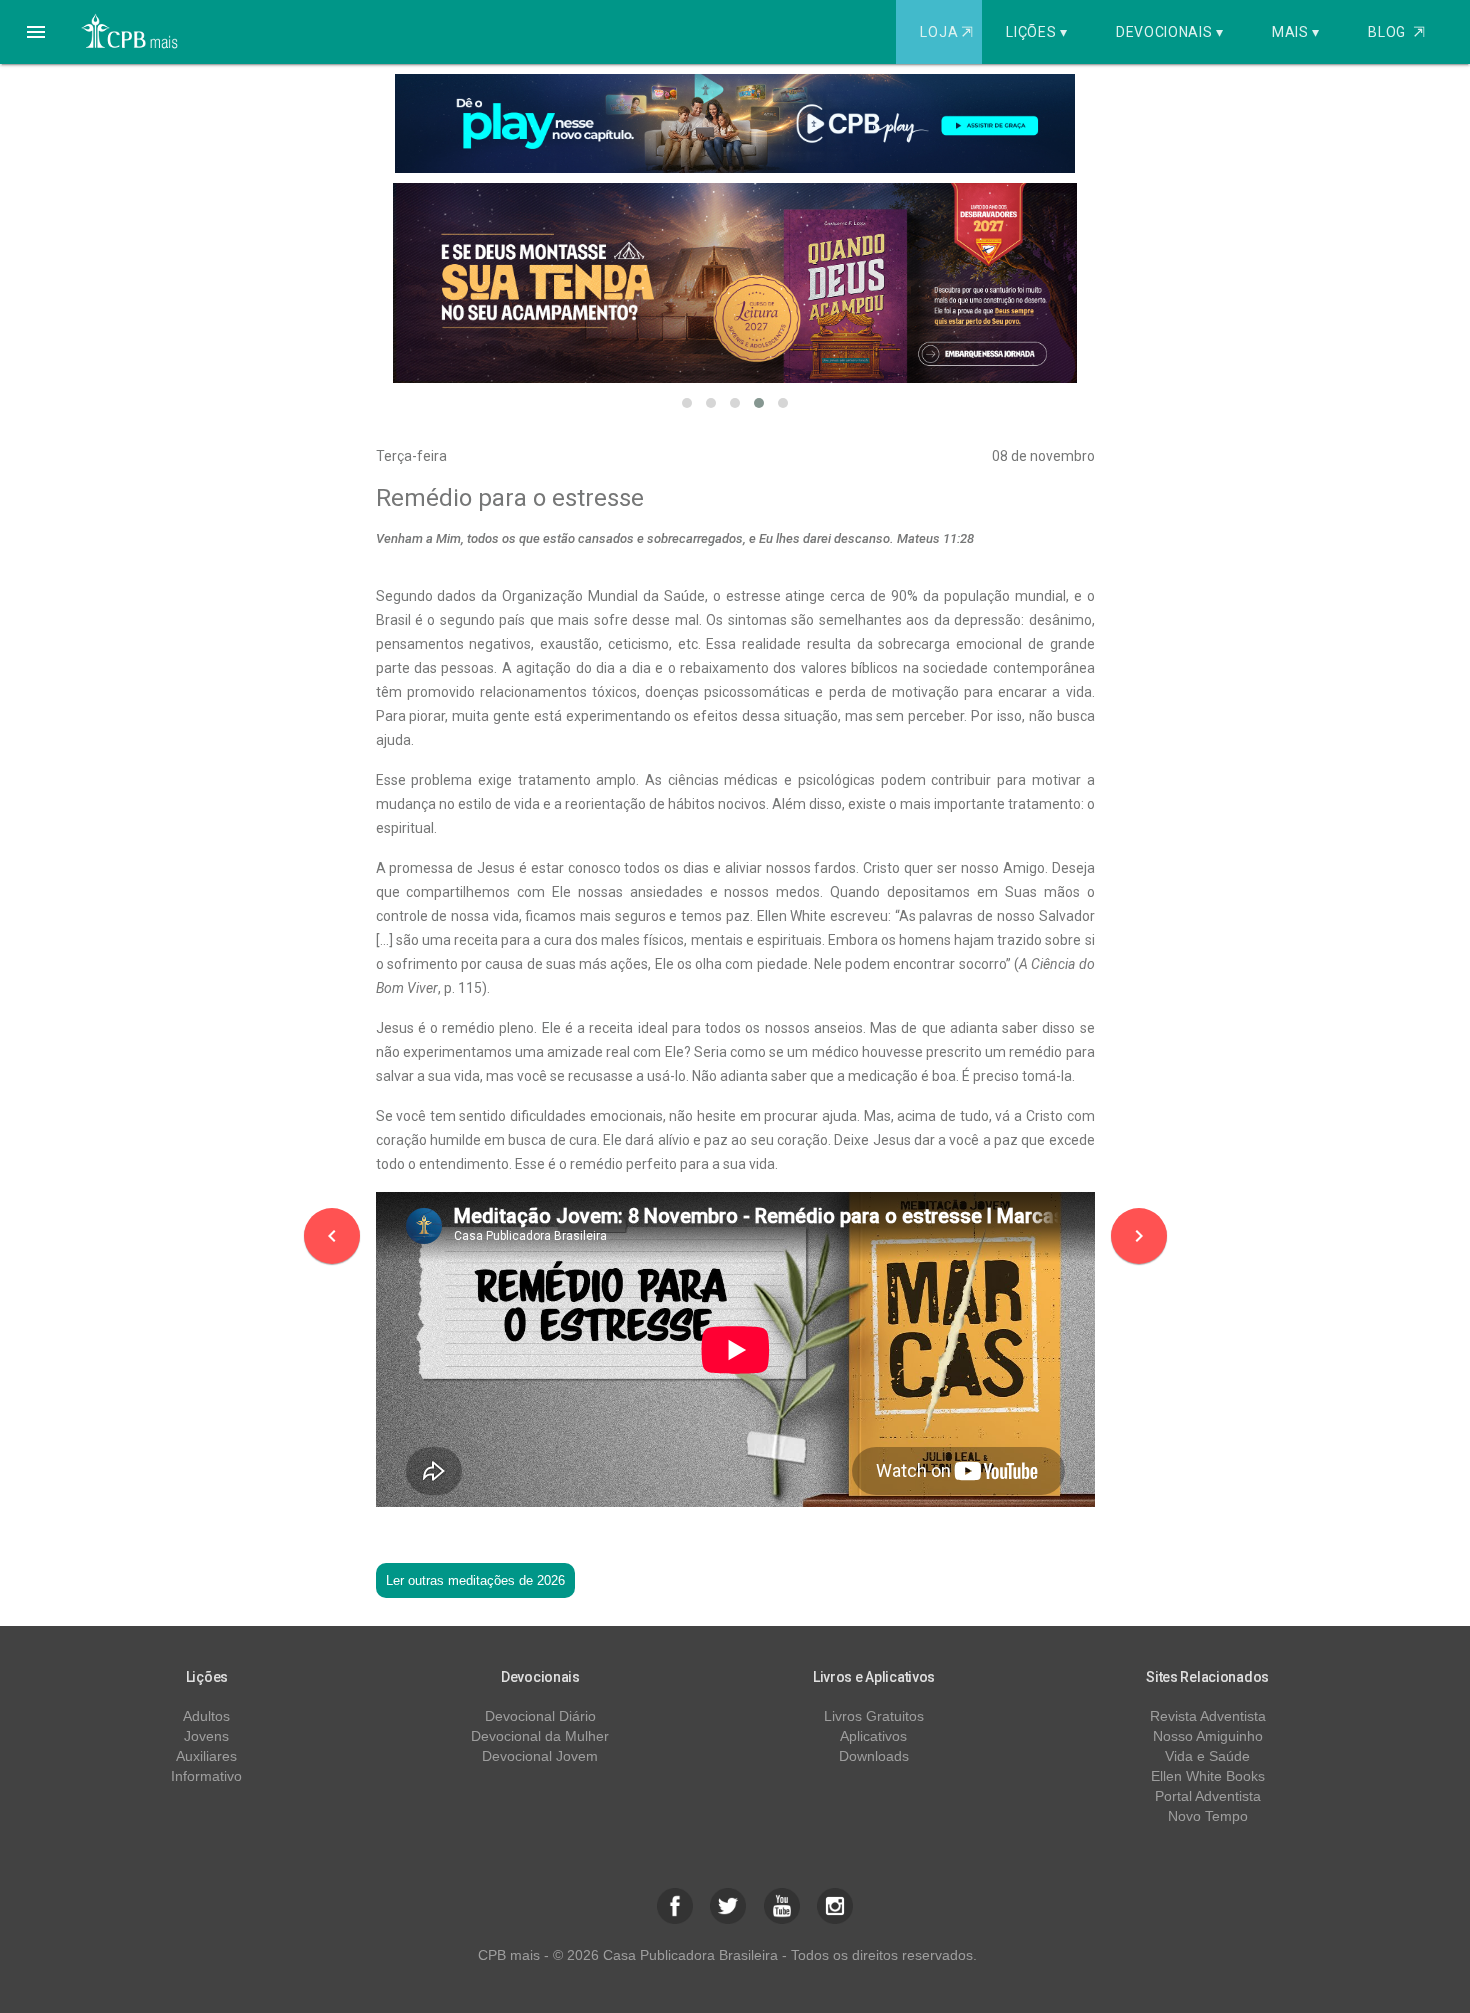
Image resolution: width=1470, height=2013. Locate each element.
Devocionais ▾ (1170, 32)
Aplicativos (873, 1736)
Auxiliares (206, 1756)
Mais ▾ (1296, 32)
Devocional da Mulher (540, 1736)
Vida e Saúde (1207, 1756)
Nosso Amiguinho (1208, 1736)
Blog (1396, 32)
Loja (946, 32)
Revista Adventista (1208, 1716)
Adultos (206, 1716)
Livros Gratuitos (874, 1716)
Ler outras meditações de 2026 (475, 1580)
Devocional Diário (540, 1716)
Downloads (874, 1756)
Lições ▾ (1037, 32)
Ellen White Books (1208, 1776)
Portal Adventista (1208, 1796)
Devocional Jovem (540, 1756)
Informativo (206, 1776)
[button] (36, 32)
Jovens (206, 1736)
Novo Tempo (1208, 1816)
